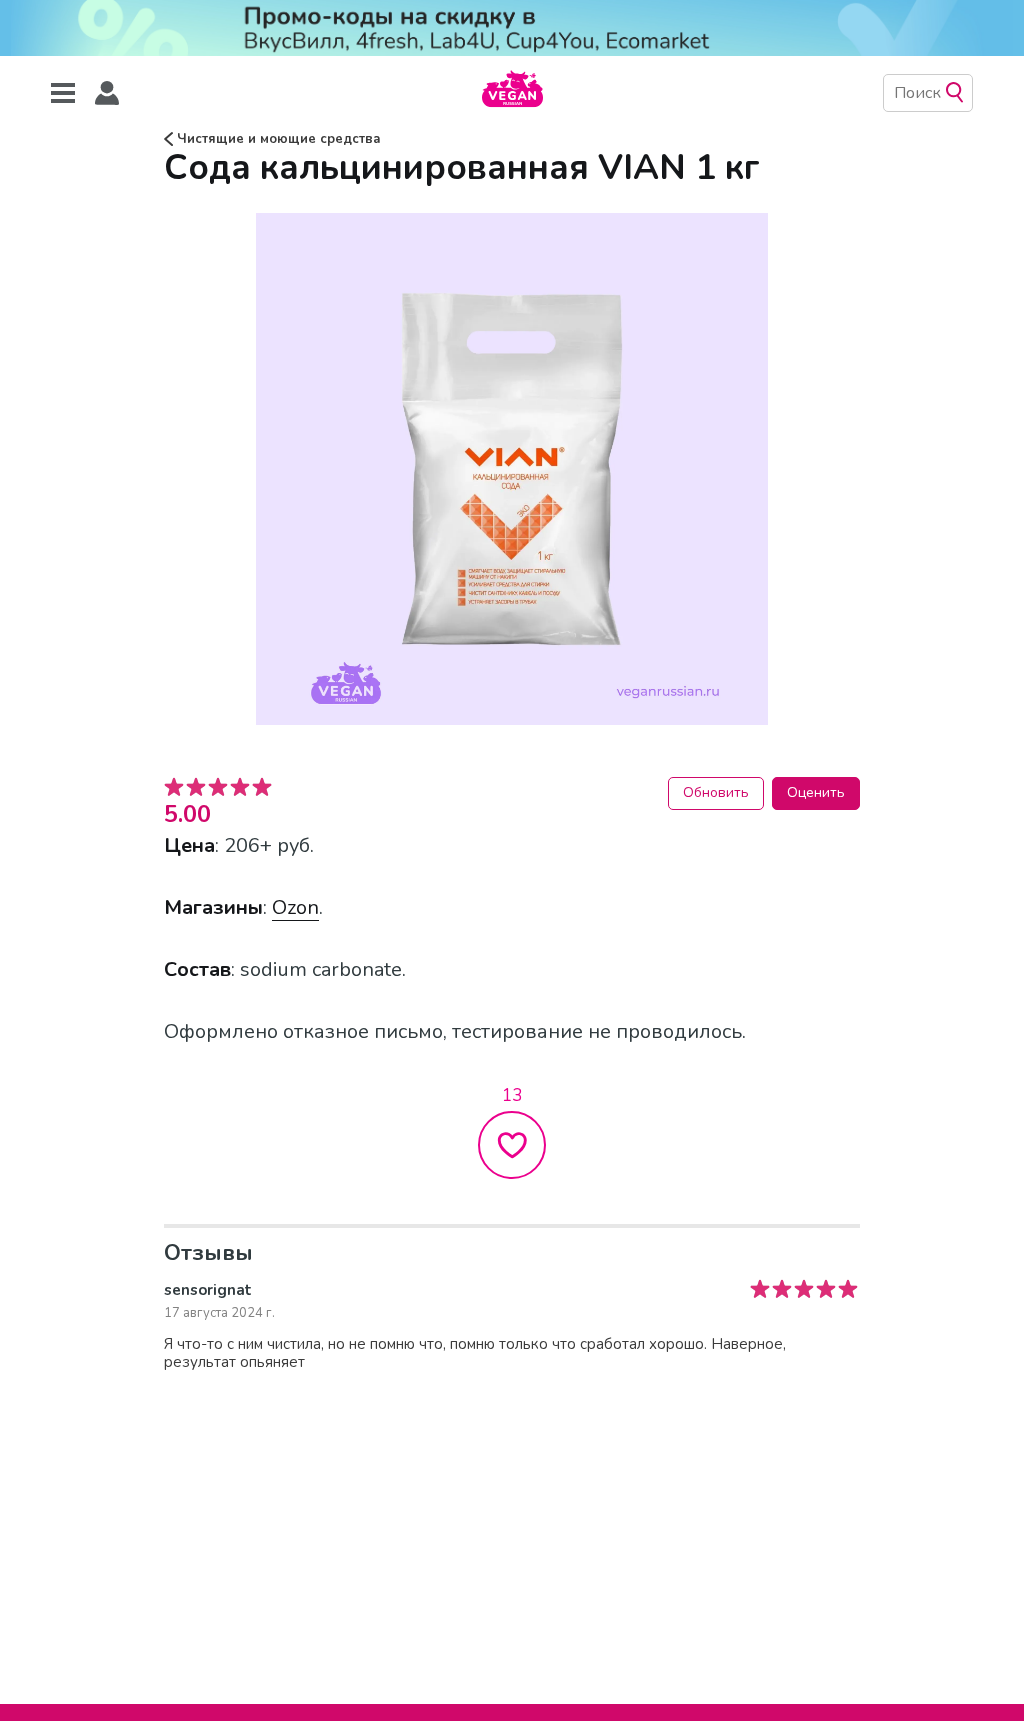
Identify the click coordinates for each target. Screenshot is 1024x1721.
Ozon (295, 907)
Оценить (816, 792)
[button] (107, 93)
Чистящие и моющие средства (277, 139)
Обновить (716, 792)
